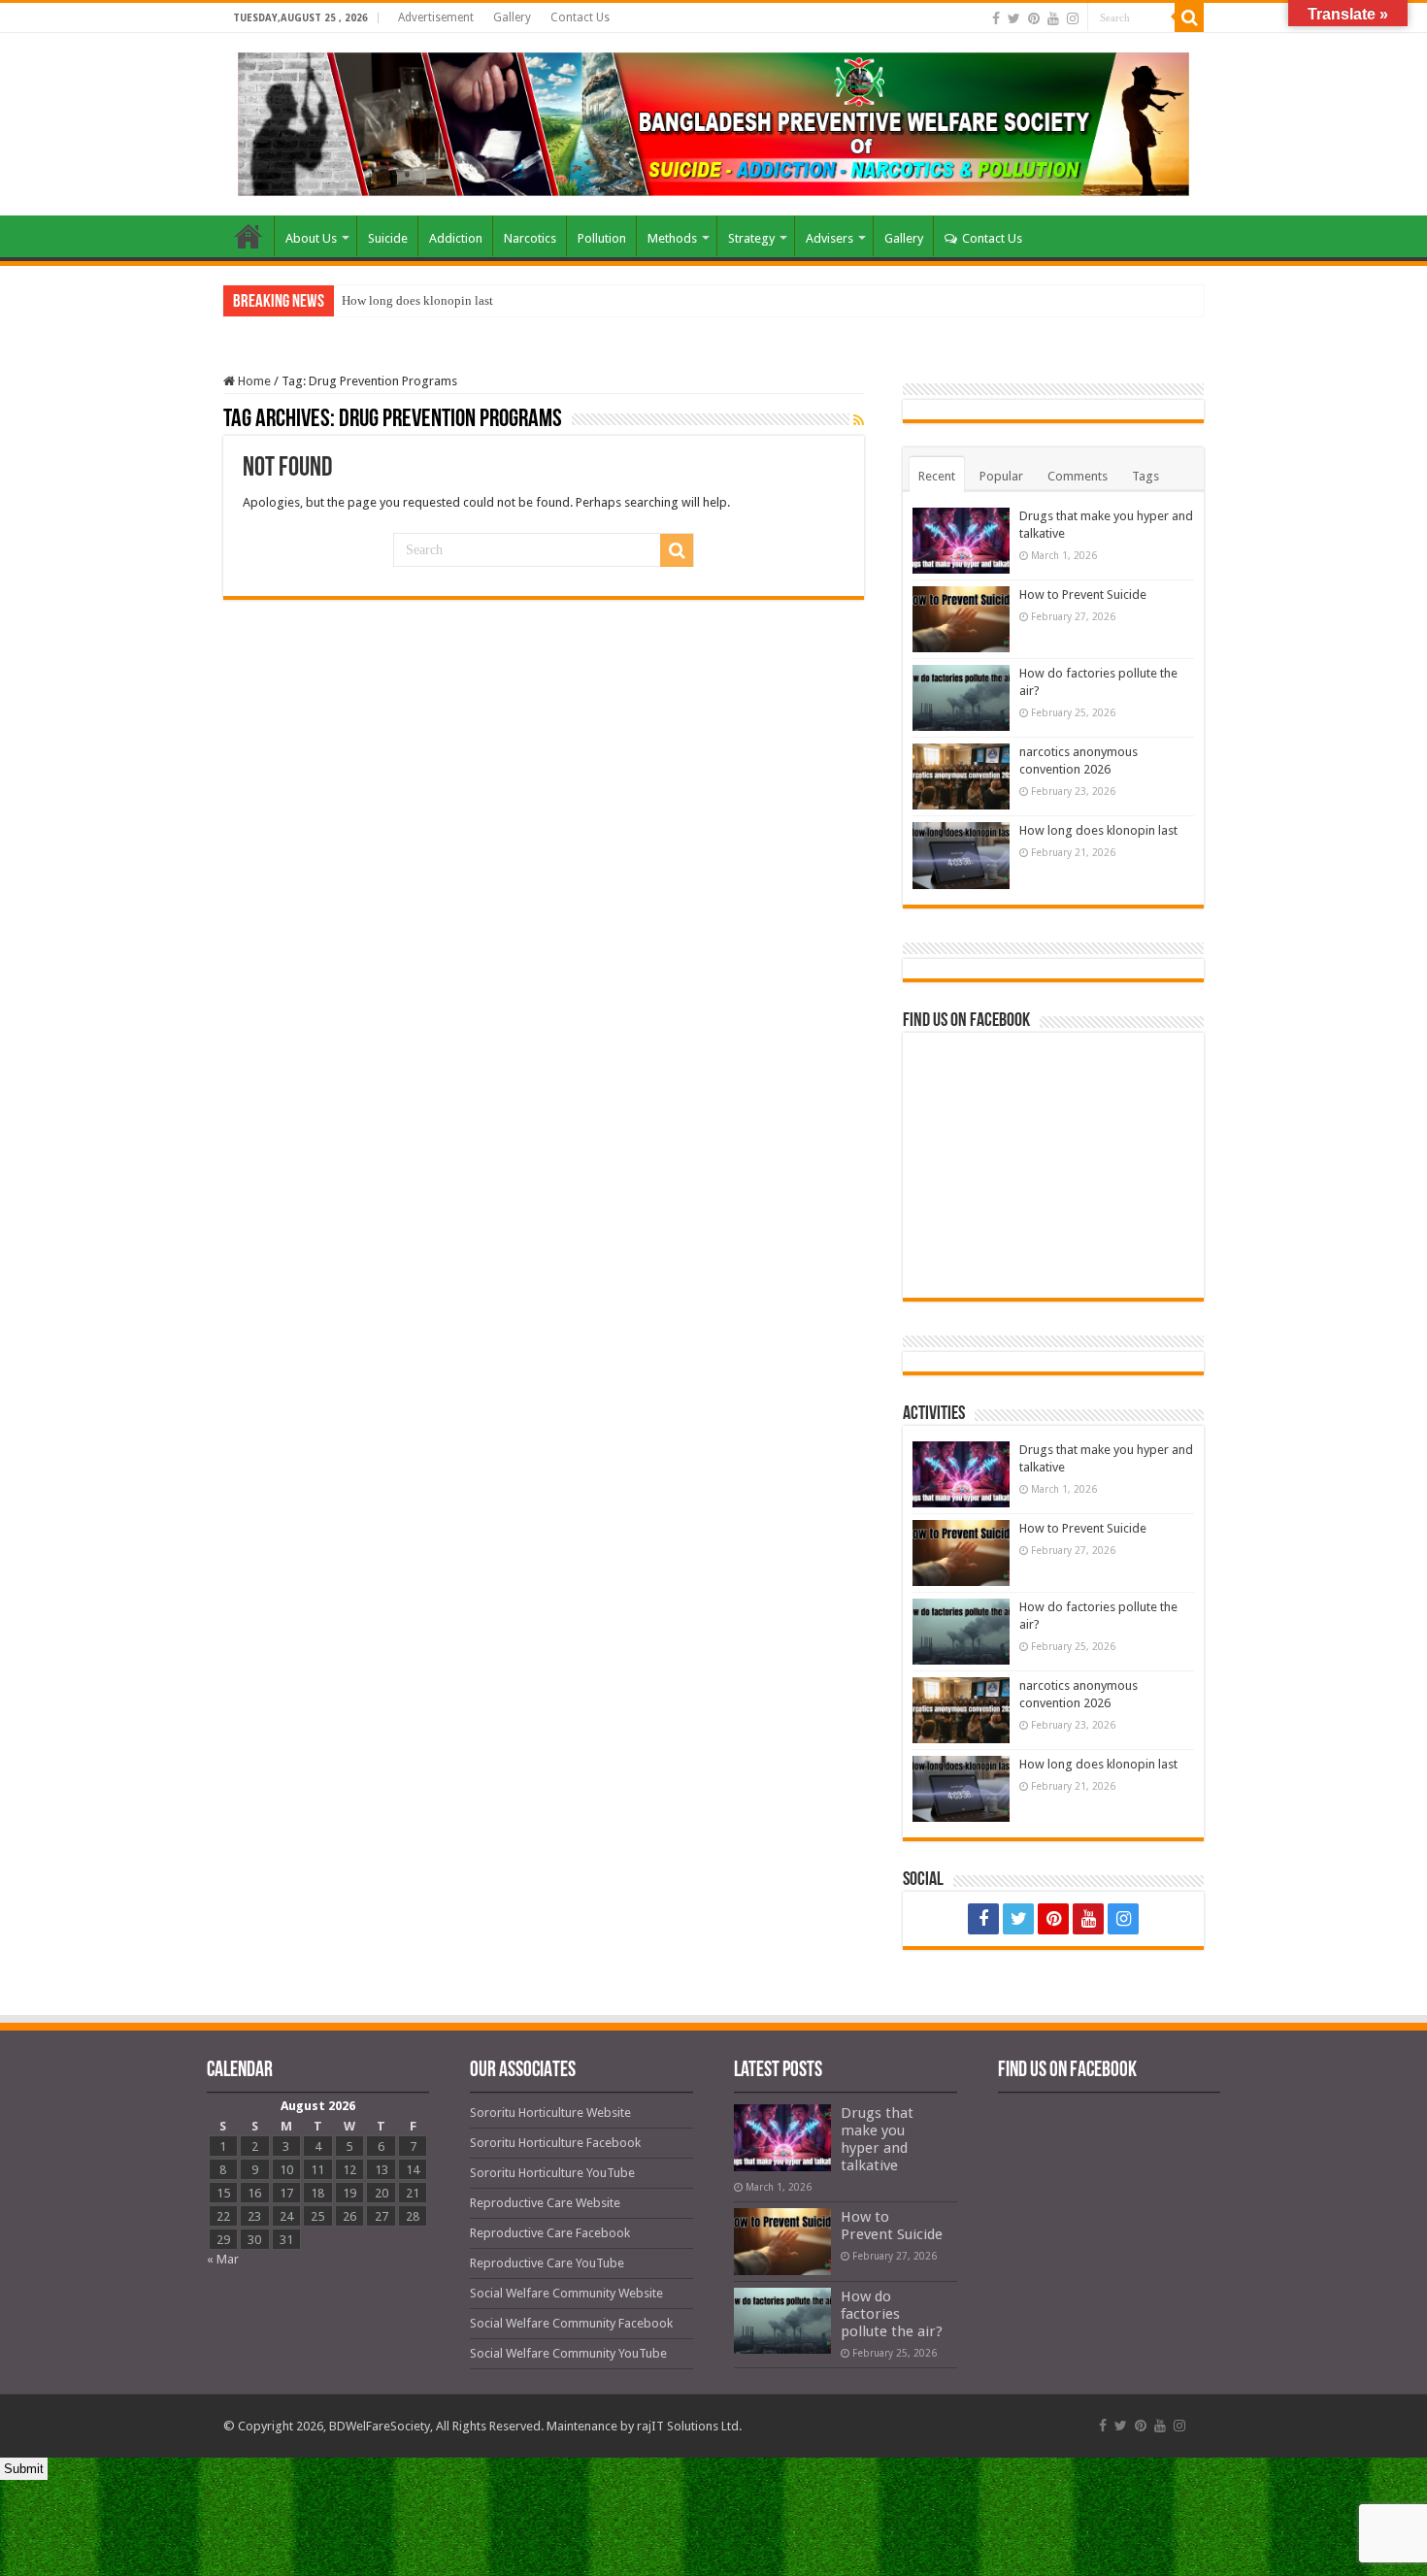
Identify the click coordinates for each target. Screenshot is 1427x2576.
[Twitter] (1014, 18)
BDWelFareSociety (380, 2426)
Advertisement (436, 17)
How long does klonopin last (417, 300)
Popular (1001, 476)
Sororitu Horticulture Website (550, 2113)
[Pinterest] (1034, 18)
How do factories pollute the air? (892, 2314)
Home (249, 236)
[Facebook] (996, 18)
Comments (1078, 476)
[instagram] (1073, 18)
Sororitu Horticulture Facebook (555, 2143)
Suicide (388, 238)
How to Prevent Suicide (1083, 594)
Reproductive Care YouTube (547, 2263)
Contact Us (580, 17)
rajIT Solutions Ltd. (689, 2426)
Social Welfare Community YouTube (568, 2353)
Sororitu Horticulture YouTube (552, 2173)
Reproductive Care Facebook (550, 2233)
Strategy (751, 238)
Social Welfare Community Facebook (571, 2323)
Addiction (456, 238)
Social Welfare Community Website (566, 2293)
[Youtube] (1053, 18)
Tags (1145, 476)
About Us (311, 238)
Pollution (602, 238)
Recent (937, 476)
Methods (672, 238)
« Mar (223, 2259)
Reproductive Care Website (545, 2203)
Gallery (512, 17)
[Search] (1189, 17)
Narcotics (530, 238)
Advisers (830, 238)
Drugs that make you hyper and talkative (877, 2139)
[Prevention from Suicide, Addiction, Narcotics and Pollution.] (713, 120)
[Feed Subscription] (859, 420)
